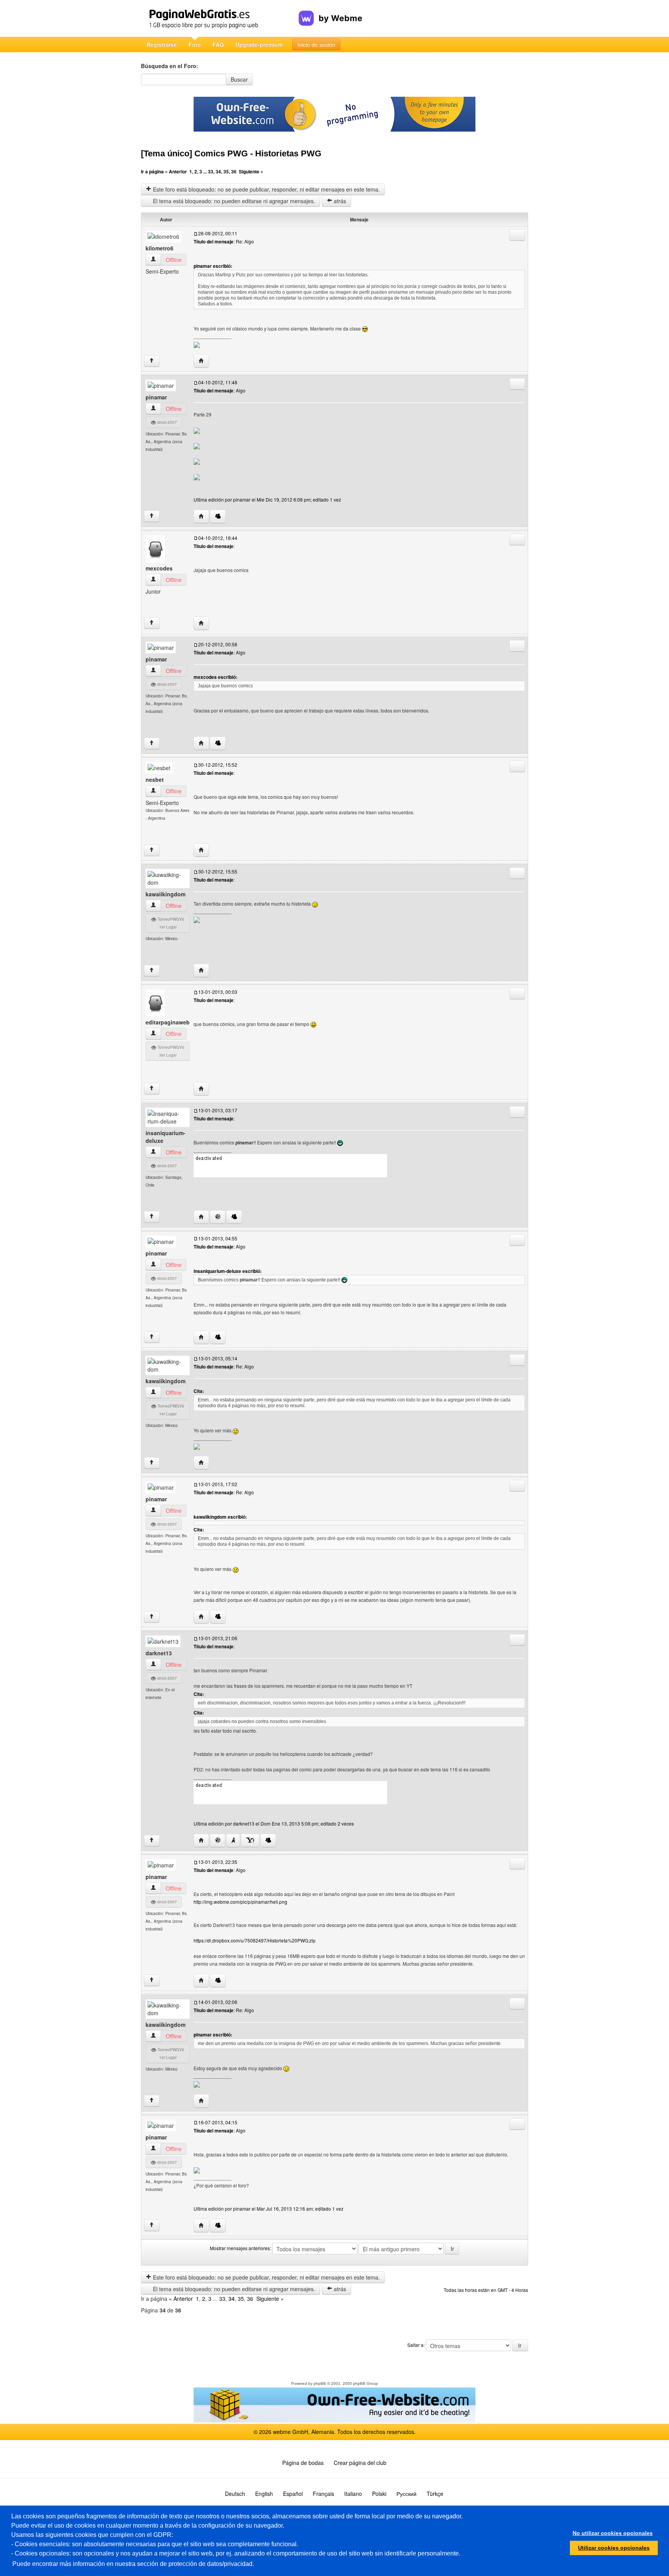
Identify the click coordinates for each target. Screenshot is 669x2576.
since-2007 (166, 422)
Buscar (239, 79)
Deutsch (235, 2494)
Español (293, 2494)
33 (211, 171)
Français (323, 2494)
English (264, 2494)
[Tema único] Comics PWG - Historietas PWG (231, 153)
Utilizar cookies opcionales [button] (614, 2548)
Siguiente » (251, 171)
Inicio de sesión (316, 45)
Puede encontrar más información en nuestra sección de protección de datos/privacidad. (133, 2564)
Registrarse (162, 45)
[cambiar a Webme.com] (330, 12)
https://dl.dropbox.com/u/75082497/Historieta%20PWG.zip (255, 1940)
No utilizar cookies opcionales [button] (613, 2533)
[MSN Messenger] (218, 516)
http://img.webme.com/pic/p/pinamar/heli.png (240, 1902)
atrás (339, 201)
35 (226, 171)
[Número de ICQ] (218, 1217)
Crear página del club (360, 2463)
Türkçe (435, 2494)
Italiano (353, 2494)
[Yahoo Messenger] (250, 1840)
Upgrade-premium (259, 45)
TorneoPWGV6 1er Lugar (170, 923)
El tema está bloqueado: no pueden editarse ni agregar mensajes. (233, 201)
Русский (407, 2494)
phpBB (320, 2383)
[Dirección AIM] (233, 1840)
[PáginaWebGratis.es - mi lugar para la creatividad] (220, 18)
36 (234, 171)
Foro (195, 45)
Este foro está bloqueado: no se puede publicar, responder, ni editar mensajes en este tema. (266, 189)
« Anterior (176, 171)
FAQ (218, 45)
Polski (379, 2494)
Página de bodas (303, 2463)
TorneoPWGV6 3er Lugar (170, 1051)
